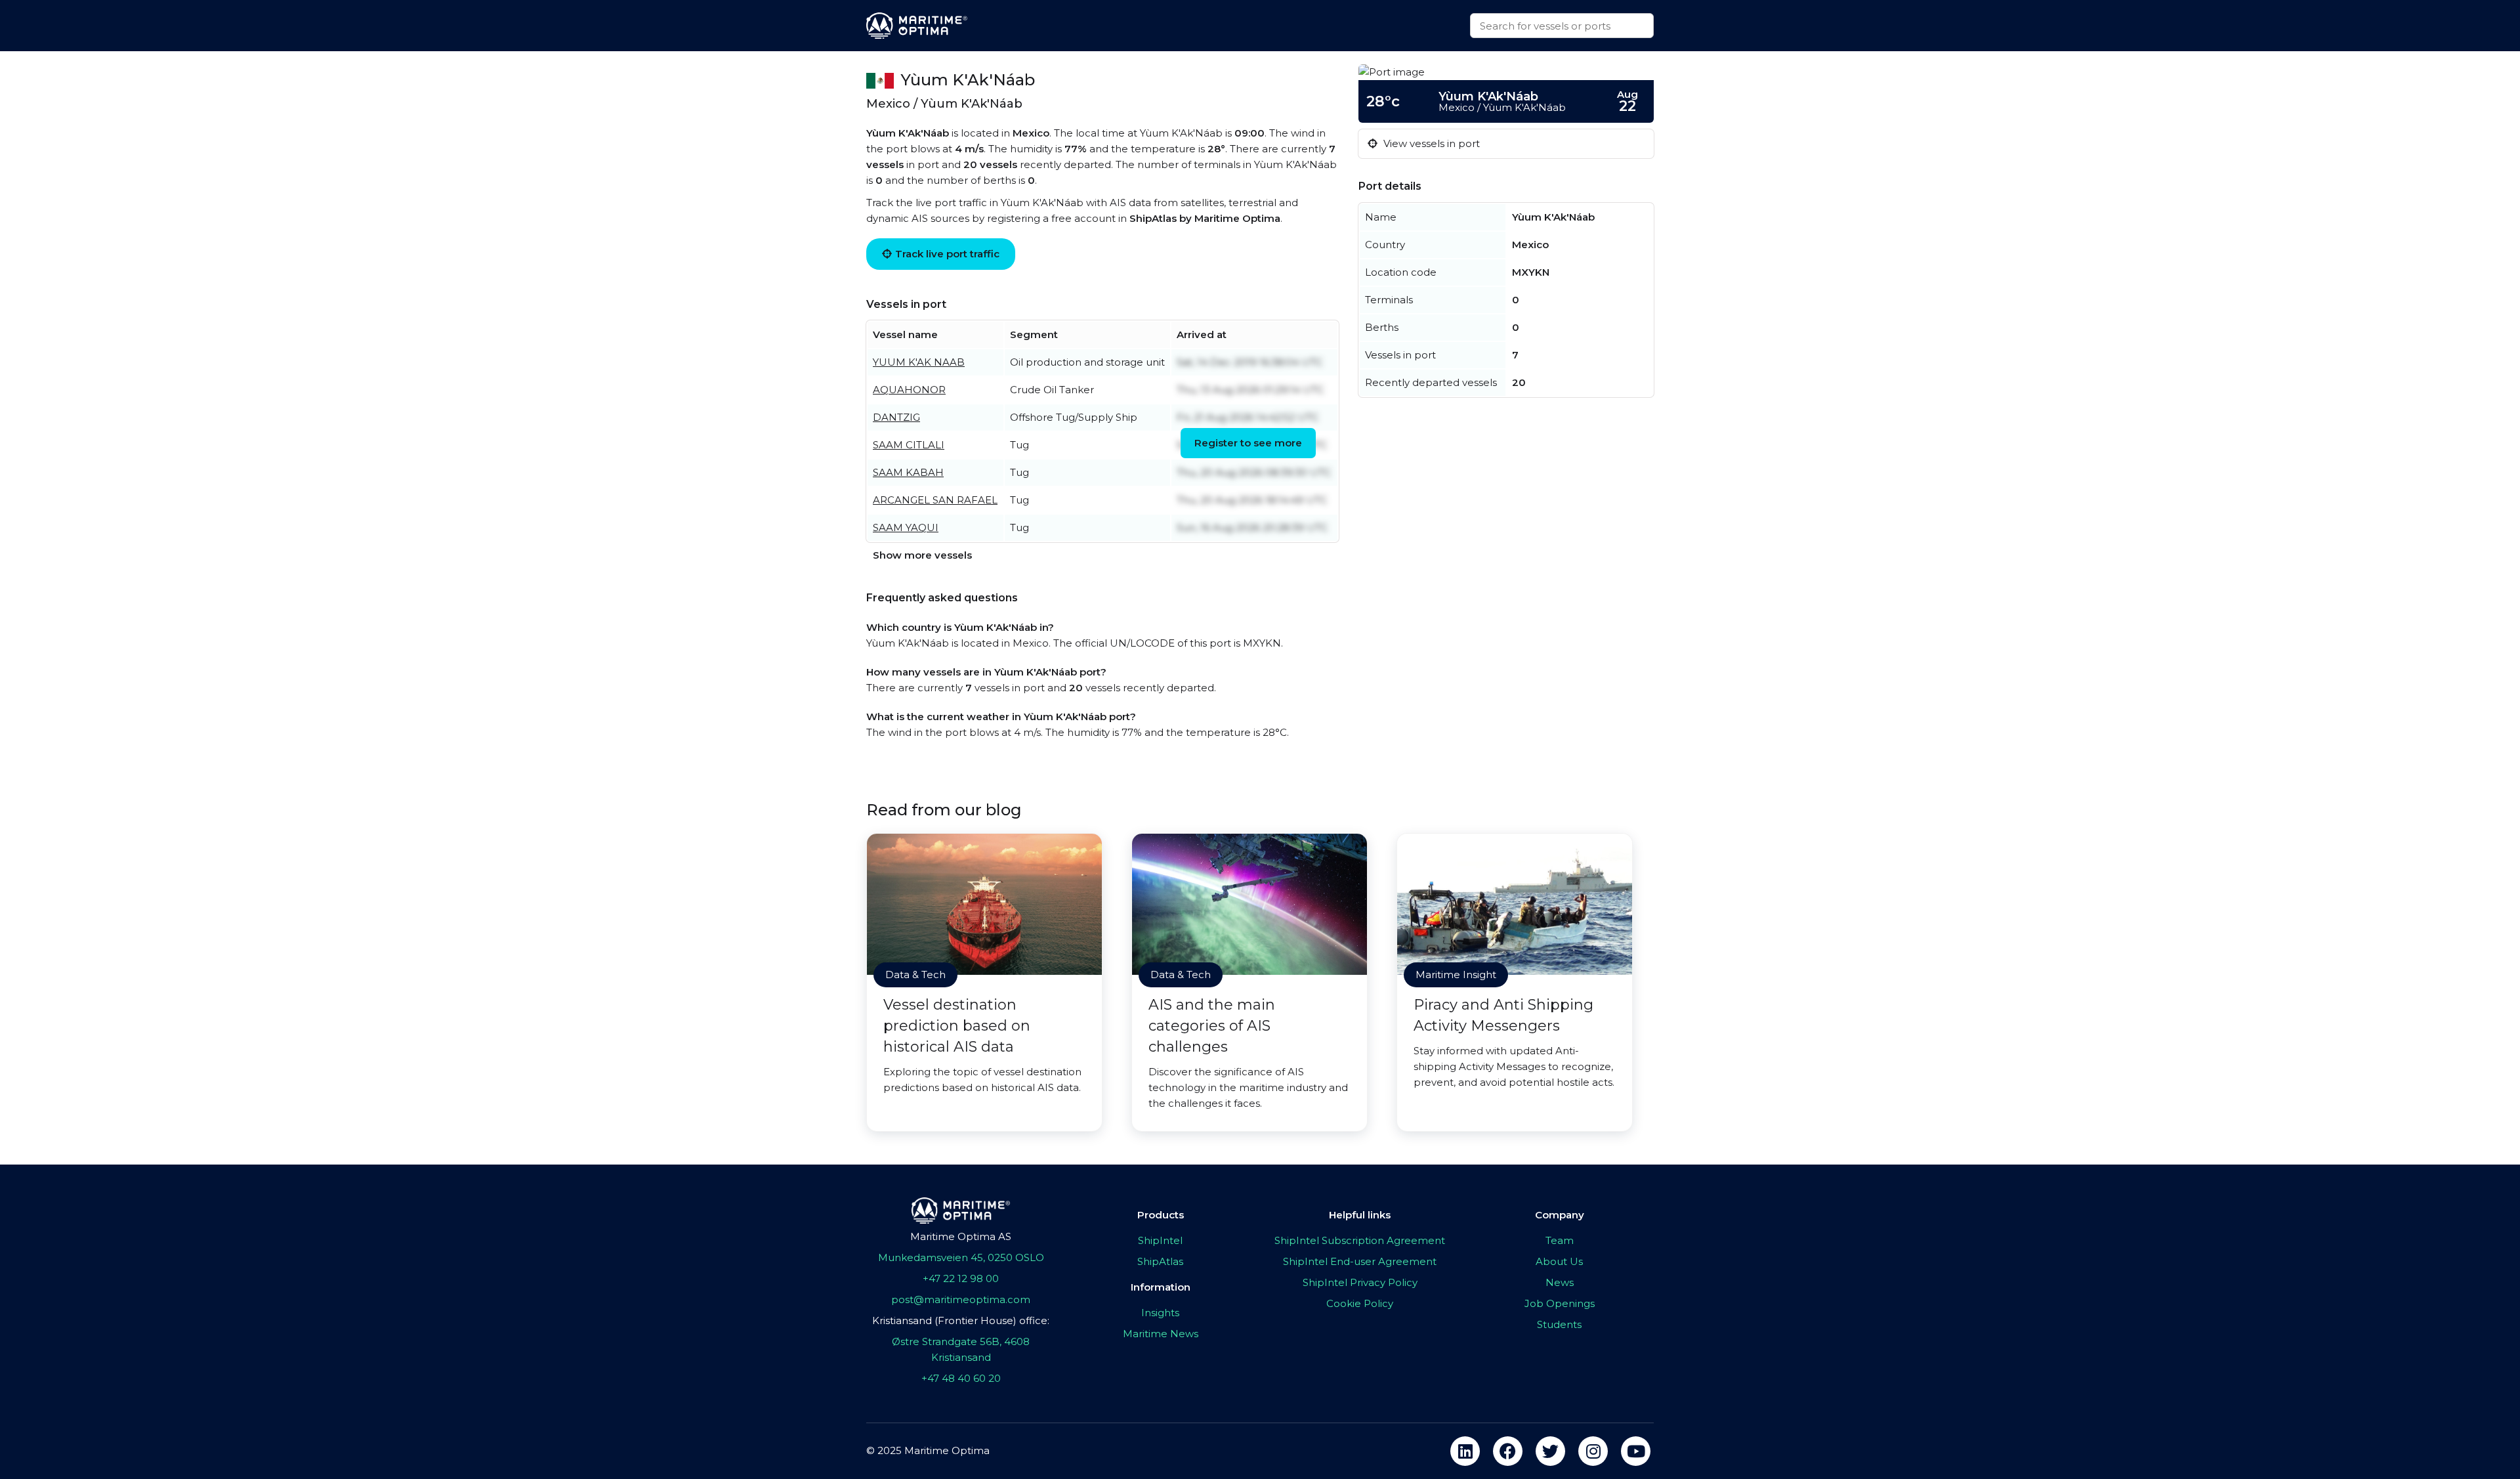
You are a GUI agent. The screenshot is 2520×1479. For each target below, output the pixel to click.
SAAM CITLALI (909, 445)
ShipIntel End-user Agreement (1360, 1261)
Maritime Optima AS (961, 1236)
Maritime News (1161, 1334)
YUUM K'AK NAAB (919, 362)
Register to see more (1248, 443)
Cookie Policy (1360, 1303)
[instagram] (1593, 1451)
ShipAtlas (1160, 1261)
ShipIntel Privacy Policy (1360, 1282)
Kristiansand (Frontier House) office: (961, 1320)
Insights (1160, 1313)
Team (1560, 1240)
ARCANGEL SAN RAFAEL (935, 500)
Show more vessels (922, 555)
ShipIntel (1160, 1240)
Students (1559, 1324)
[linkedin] (1465, 1451)
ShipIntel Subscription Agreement (1360, 1240)
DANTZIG (896, 417)
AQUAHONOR (909, 390)
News (1560, 1282)
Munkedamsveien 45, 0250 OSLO (961, 1257)
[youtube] (1636, 1451)
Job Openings (1560, 1303)
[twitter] (1550, 1451)
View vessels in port (1430, 143)
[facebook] (1508, 1451)
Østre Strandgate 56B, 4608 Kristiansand (961, 1349)
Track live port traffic (947, 254)
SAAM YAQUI (906, 527)
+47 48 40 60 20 (961, 1378)
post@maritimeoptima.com (961, 1299)
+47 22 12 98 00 (961, 1278)
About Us (1559, 1261)
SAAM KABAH (908, 472)
